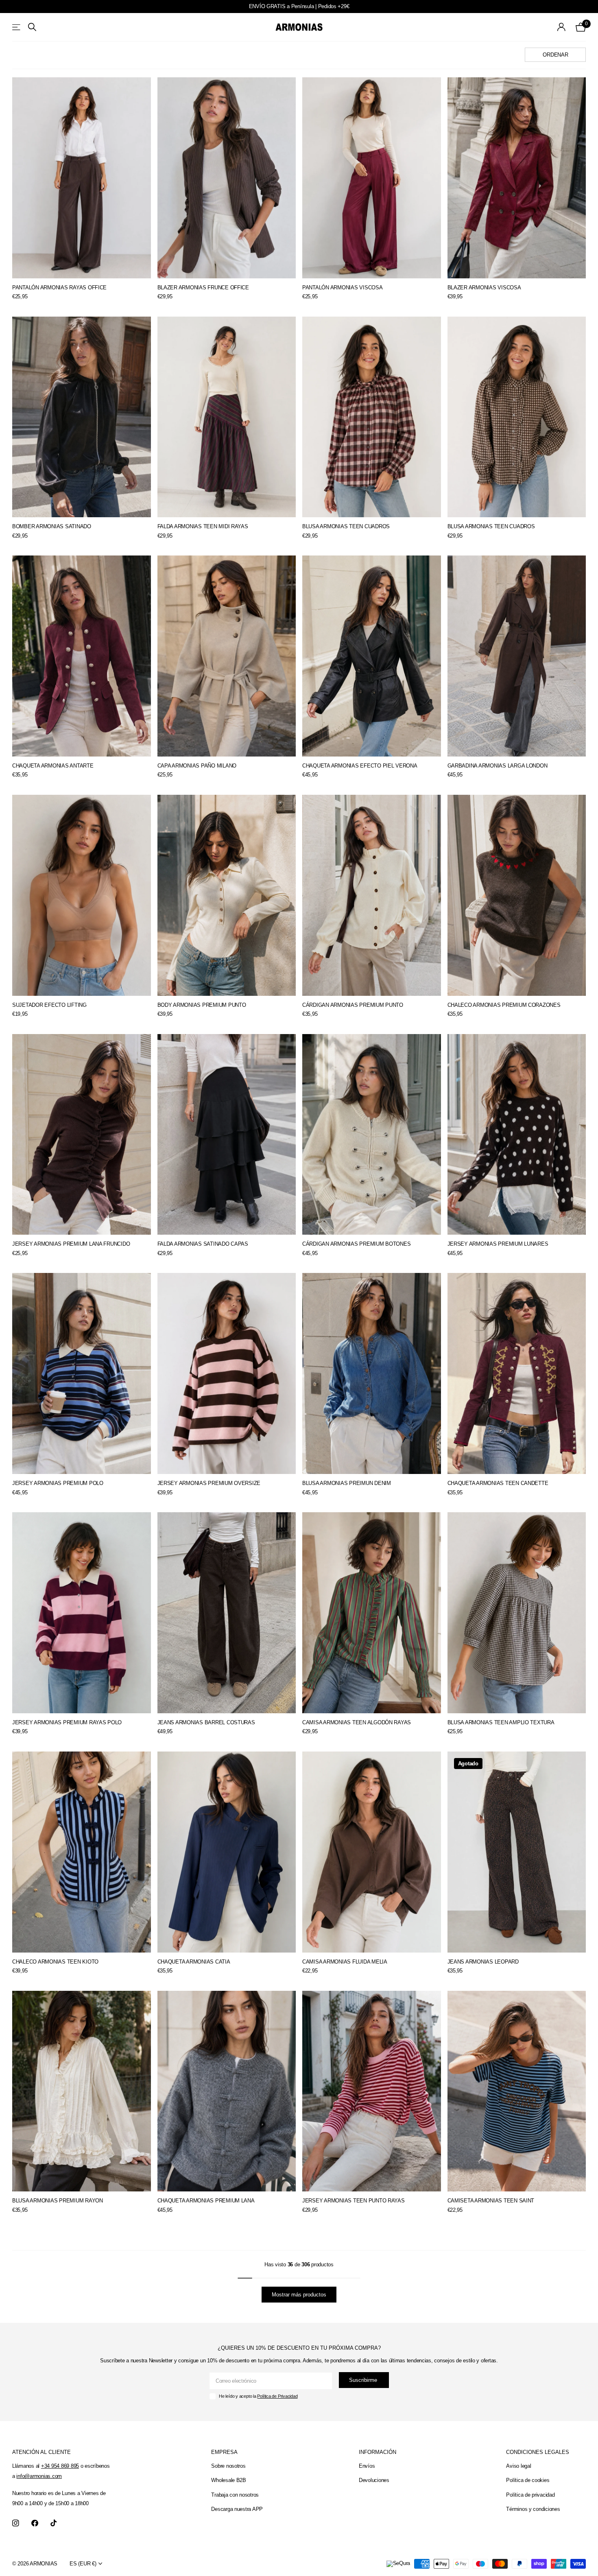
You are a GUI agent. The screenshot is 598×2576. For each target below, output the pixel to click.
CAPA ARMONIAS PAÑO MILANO (197, 766)
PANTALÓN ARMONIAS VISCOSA (343, 288)
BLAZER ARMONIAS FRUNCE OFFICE (203, 288)
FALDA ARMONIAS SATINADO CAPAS (203, 1244)
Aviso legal (518, 2466)
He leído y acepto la (258, 2396)
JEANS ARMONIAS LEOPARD (483, 1962)
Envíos (367, 2466)
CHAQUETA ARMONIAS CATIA (194, 1962)
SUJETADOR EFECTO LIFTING (49, 1005)
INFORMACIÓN (378, 2452)
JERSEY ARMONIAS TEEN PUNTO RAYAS (354, 2201)
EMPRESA (224, 2452)
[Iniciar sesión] (562, 27)
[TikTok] (53, 2523)
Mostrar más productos (299, 2295)
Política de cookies (528, 2480)
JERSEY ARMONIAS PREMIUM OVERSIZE (209, 1483)
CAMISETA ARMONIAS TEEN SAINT (491, 2201)
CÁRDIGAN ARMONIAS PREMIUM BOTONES (356, 1244)
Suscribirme (364, 2380)
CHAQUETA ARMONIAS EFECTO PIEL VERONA (360, 766)
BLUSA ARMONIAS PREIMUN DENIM (347, 1483)
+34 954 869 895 (60, 2466)
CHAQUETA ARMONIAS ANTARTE (53, 766)
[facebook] (35, 2523)
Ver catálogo (17, 27)
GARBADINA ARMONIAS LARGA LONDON (498, 766)
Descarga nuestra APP (237, 2509)
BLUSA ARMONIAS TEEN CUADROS (346, 526)
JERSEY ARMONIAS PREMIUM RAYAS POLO (67, 1722)
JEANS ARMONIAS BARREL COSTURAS (206, 1722)
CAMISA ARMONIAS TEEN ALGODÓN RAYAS (357, 1722)
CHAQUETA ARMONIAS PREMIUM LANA (206, 2201)
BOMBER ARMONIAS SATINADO (52, 526)
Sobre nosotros (228, 2466)
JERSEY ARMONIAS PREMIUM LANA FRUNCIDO (71, 1244)
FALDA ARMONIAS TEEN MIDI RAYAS (203, 526)
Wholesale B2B (229, 2480)
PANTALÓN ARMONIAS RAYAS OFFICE (59, 288)
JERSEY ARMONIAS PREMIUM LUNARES (498, 1244)
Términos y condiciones (533, 2509)
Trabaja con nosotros (235, 2495)
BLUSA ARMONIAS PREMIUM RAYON (58, 2201)
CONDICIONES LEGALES (538, 2452)
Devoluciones (374, 2480)
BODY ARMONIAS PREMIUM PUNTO (202, 1005)
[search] (32, 27)
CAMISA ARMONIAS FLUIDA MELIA (345, 1962)
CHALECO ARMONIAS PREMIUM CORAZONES (504, 1005)
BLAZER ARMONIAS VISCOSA (484, 288)
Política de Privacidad (277, 2396)
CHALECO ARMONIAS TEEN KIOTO (55, 1962)
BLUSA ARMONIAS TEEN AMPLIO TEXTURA (501, 1722)
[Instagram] (16, 2523)
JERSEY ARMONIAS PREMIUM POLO (58, 1483)
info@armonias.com (39, 2476)
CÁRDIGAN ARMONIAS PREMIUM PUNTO (353, 1005)
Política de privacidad (530, 2495)
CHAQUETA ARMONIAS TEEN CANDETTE (498, 1483)
